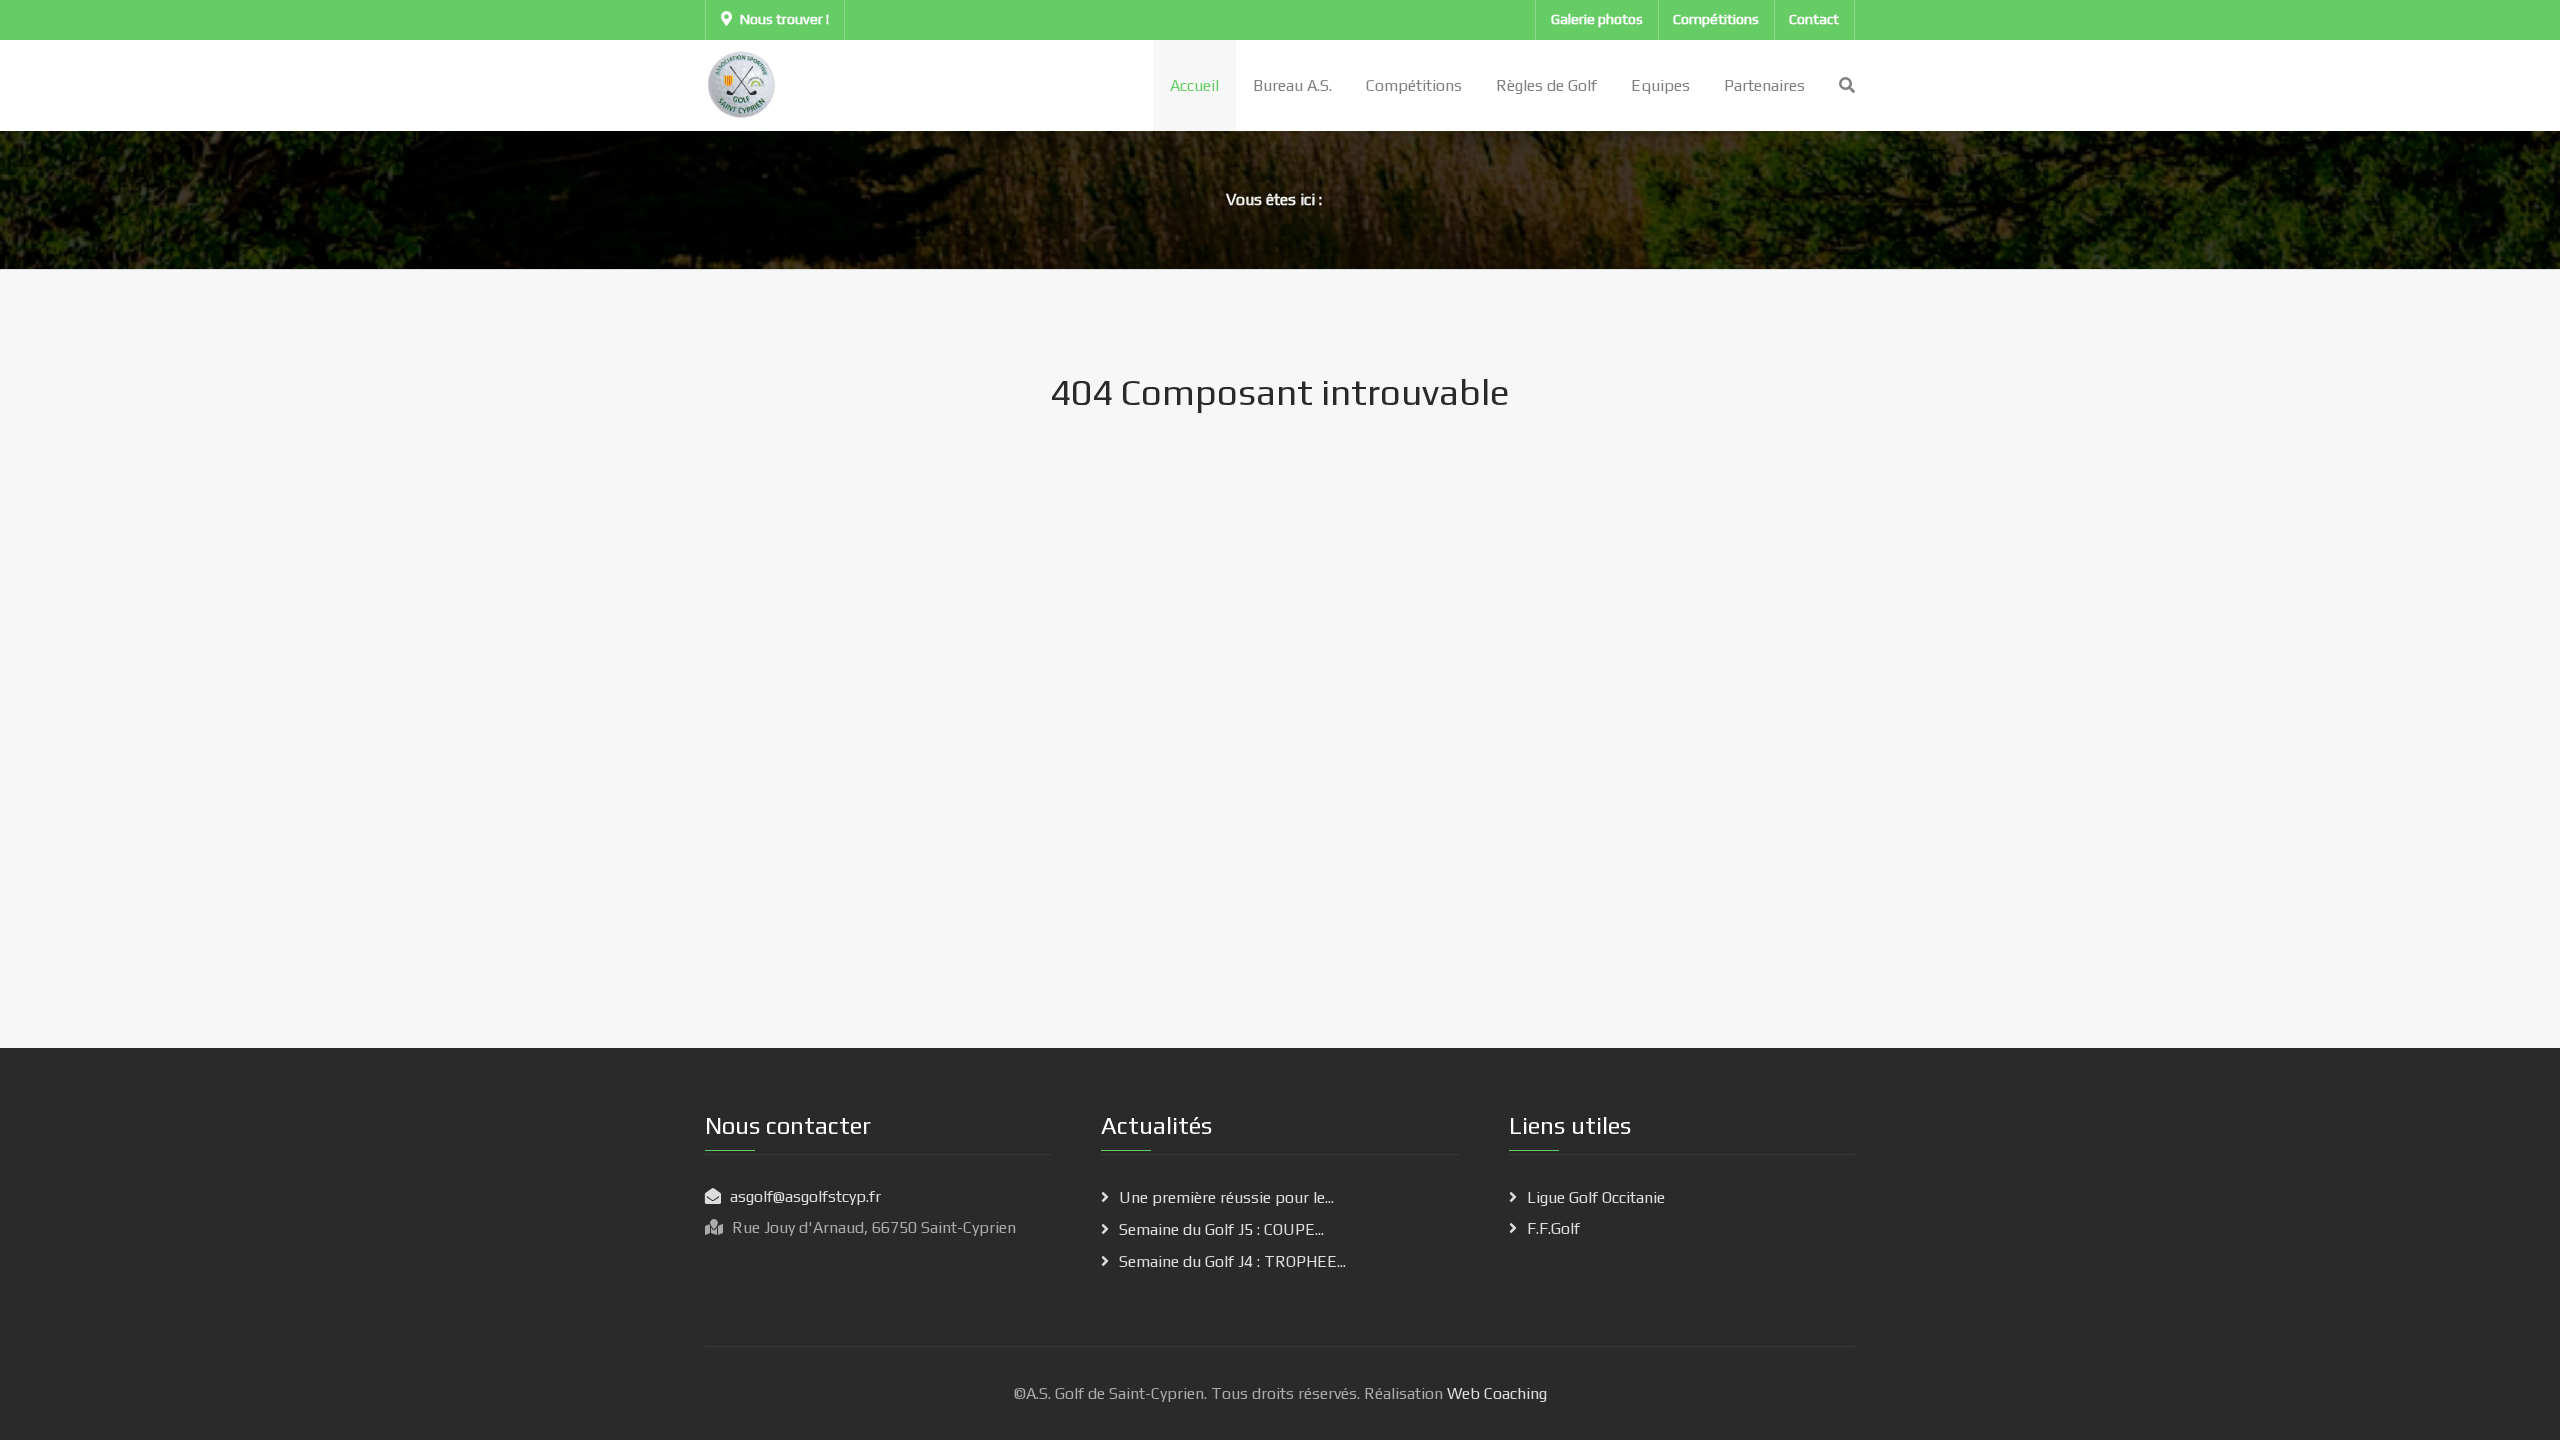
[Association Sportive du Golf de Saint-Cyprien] (742, 83)
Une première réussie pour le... (1226, 1197)
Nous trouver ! (784, 19)
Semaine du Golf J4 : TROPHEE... (1232, 1261)
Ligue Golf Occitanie (1596, 1197)
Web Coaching (1495, 1393)
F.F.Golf (1553, 1229)
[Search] (1847, 85)
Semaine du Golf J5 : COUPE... (1221, 1229)
